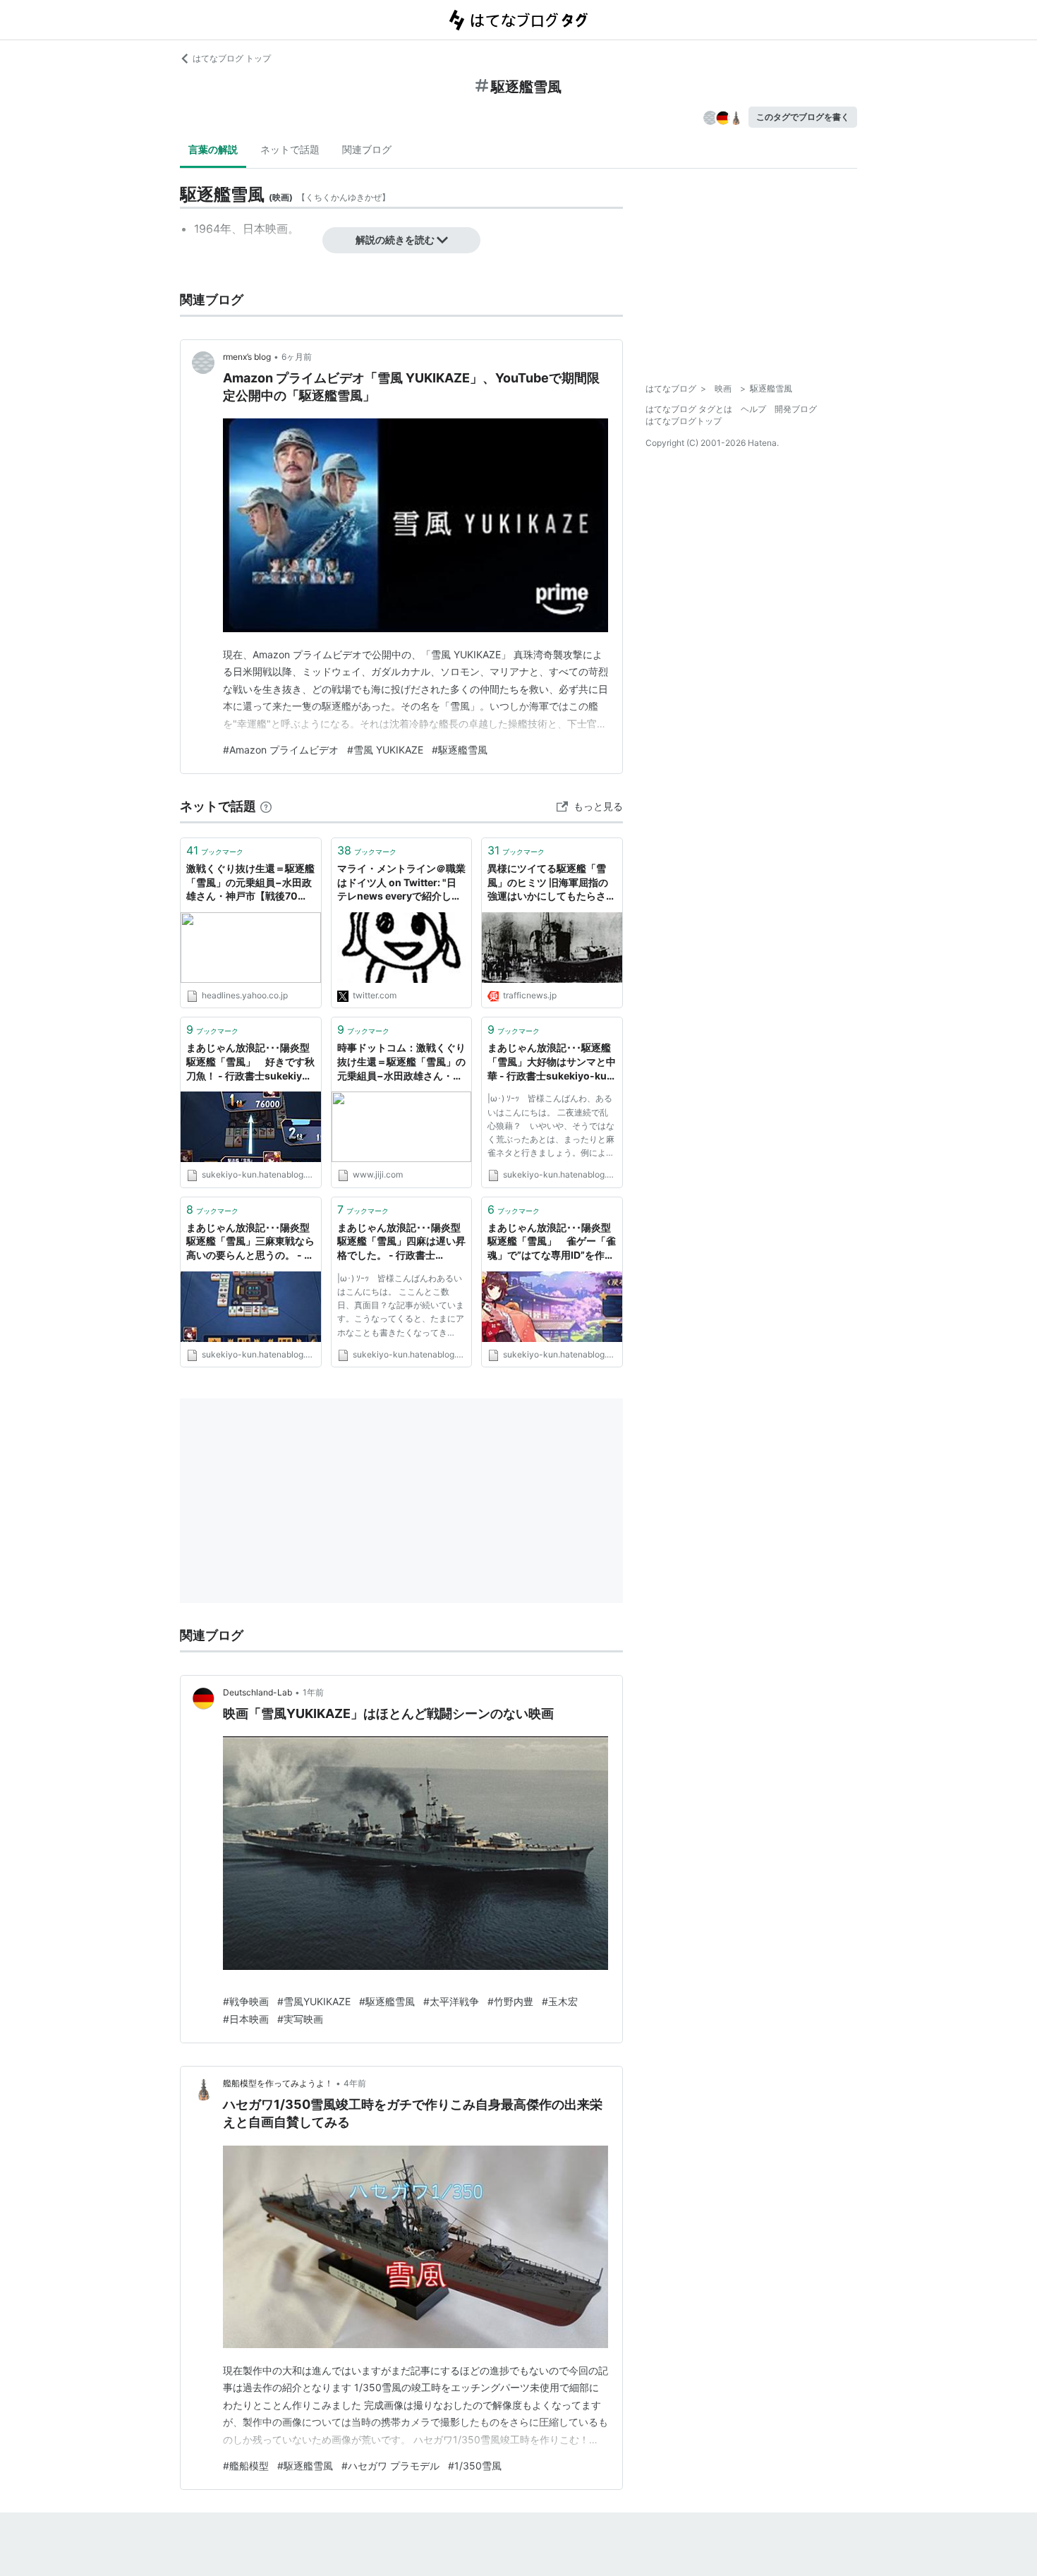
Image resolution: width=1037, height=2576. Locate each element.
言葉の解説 (213, 149)
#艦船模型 (246, 2466)
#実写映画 (300, 2019)
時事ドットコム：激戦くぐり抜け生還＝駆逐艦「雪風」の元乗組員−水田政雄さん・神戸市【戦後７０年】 (401, 1062)
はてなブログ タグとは (689, 409)
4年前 (355, 2083)
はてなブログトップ (684, 421)
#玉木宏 (560, 2001)
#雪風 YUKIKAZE (385, 750)
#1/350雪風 (475, 2466)
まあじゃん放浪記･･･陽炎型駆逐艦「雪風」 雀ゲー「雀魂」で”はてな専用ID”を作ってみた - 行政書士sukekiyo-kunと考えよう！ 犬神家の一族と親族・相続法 (552, 1242)
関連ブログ (367, 149)
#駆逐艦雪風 (460, 750)
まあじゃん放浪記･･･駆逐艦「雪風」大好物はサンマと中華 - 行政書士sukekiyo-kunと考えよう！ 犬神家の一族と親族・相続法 (552, 1062)
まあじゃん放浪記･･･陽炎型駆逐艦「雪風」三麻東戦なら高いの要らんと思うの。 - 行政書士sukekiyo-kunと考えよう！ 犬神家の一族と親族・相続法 (250, 1242)
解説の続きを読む (395, 240)
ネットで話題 (290, 149)
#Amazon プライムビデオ (281, 750)
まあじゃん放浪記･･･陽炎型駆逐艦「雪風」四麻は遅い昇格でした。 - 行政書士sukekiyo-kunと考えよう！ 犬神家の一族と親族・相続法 (402, 1242)
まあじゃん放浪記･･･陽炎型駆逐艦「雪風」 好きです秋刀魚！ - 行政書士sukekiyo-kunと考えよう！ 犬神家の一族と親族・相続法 (250, 1062)
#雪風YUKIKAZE (314, 2001)
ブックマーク (215, 850)
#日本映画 (246, 2019)
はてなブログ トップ (232, 58)
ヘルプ (753, 409)
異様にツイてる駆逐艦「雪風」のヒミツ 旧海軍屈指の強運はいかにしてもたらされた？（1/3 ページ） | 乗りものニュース (552, 883)
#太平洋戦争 (451, 2001)
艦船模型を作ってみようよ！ (278, 2083)
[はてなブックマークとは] (266, 806)
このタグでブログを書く (803, 117)
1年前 (313, 1692)
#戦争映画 (246, 2001)
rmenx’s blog (247, 357)
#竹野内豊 (510, 2001)
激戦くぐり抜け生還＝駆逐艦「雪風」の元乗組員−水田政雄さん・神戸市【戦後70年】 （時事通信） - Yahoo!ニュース (250, 883)
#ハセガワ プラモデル (390, 2466)
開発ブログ (796, 409)
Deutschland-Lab (257, 1692)
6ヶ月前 (297, 357)
